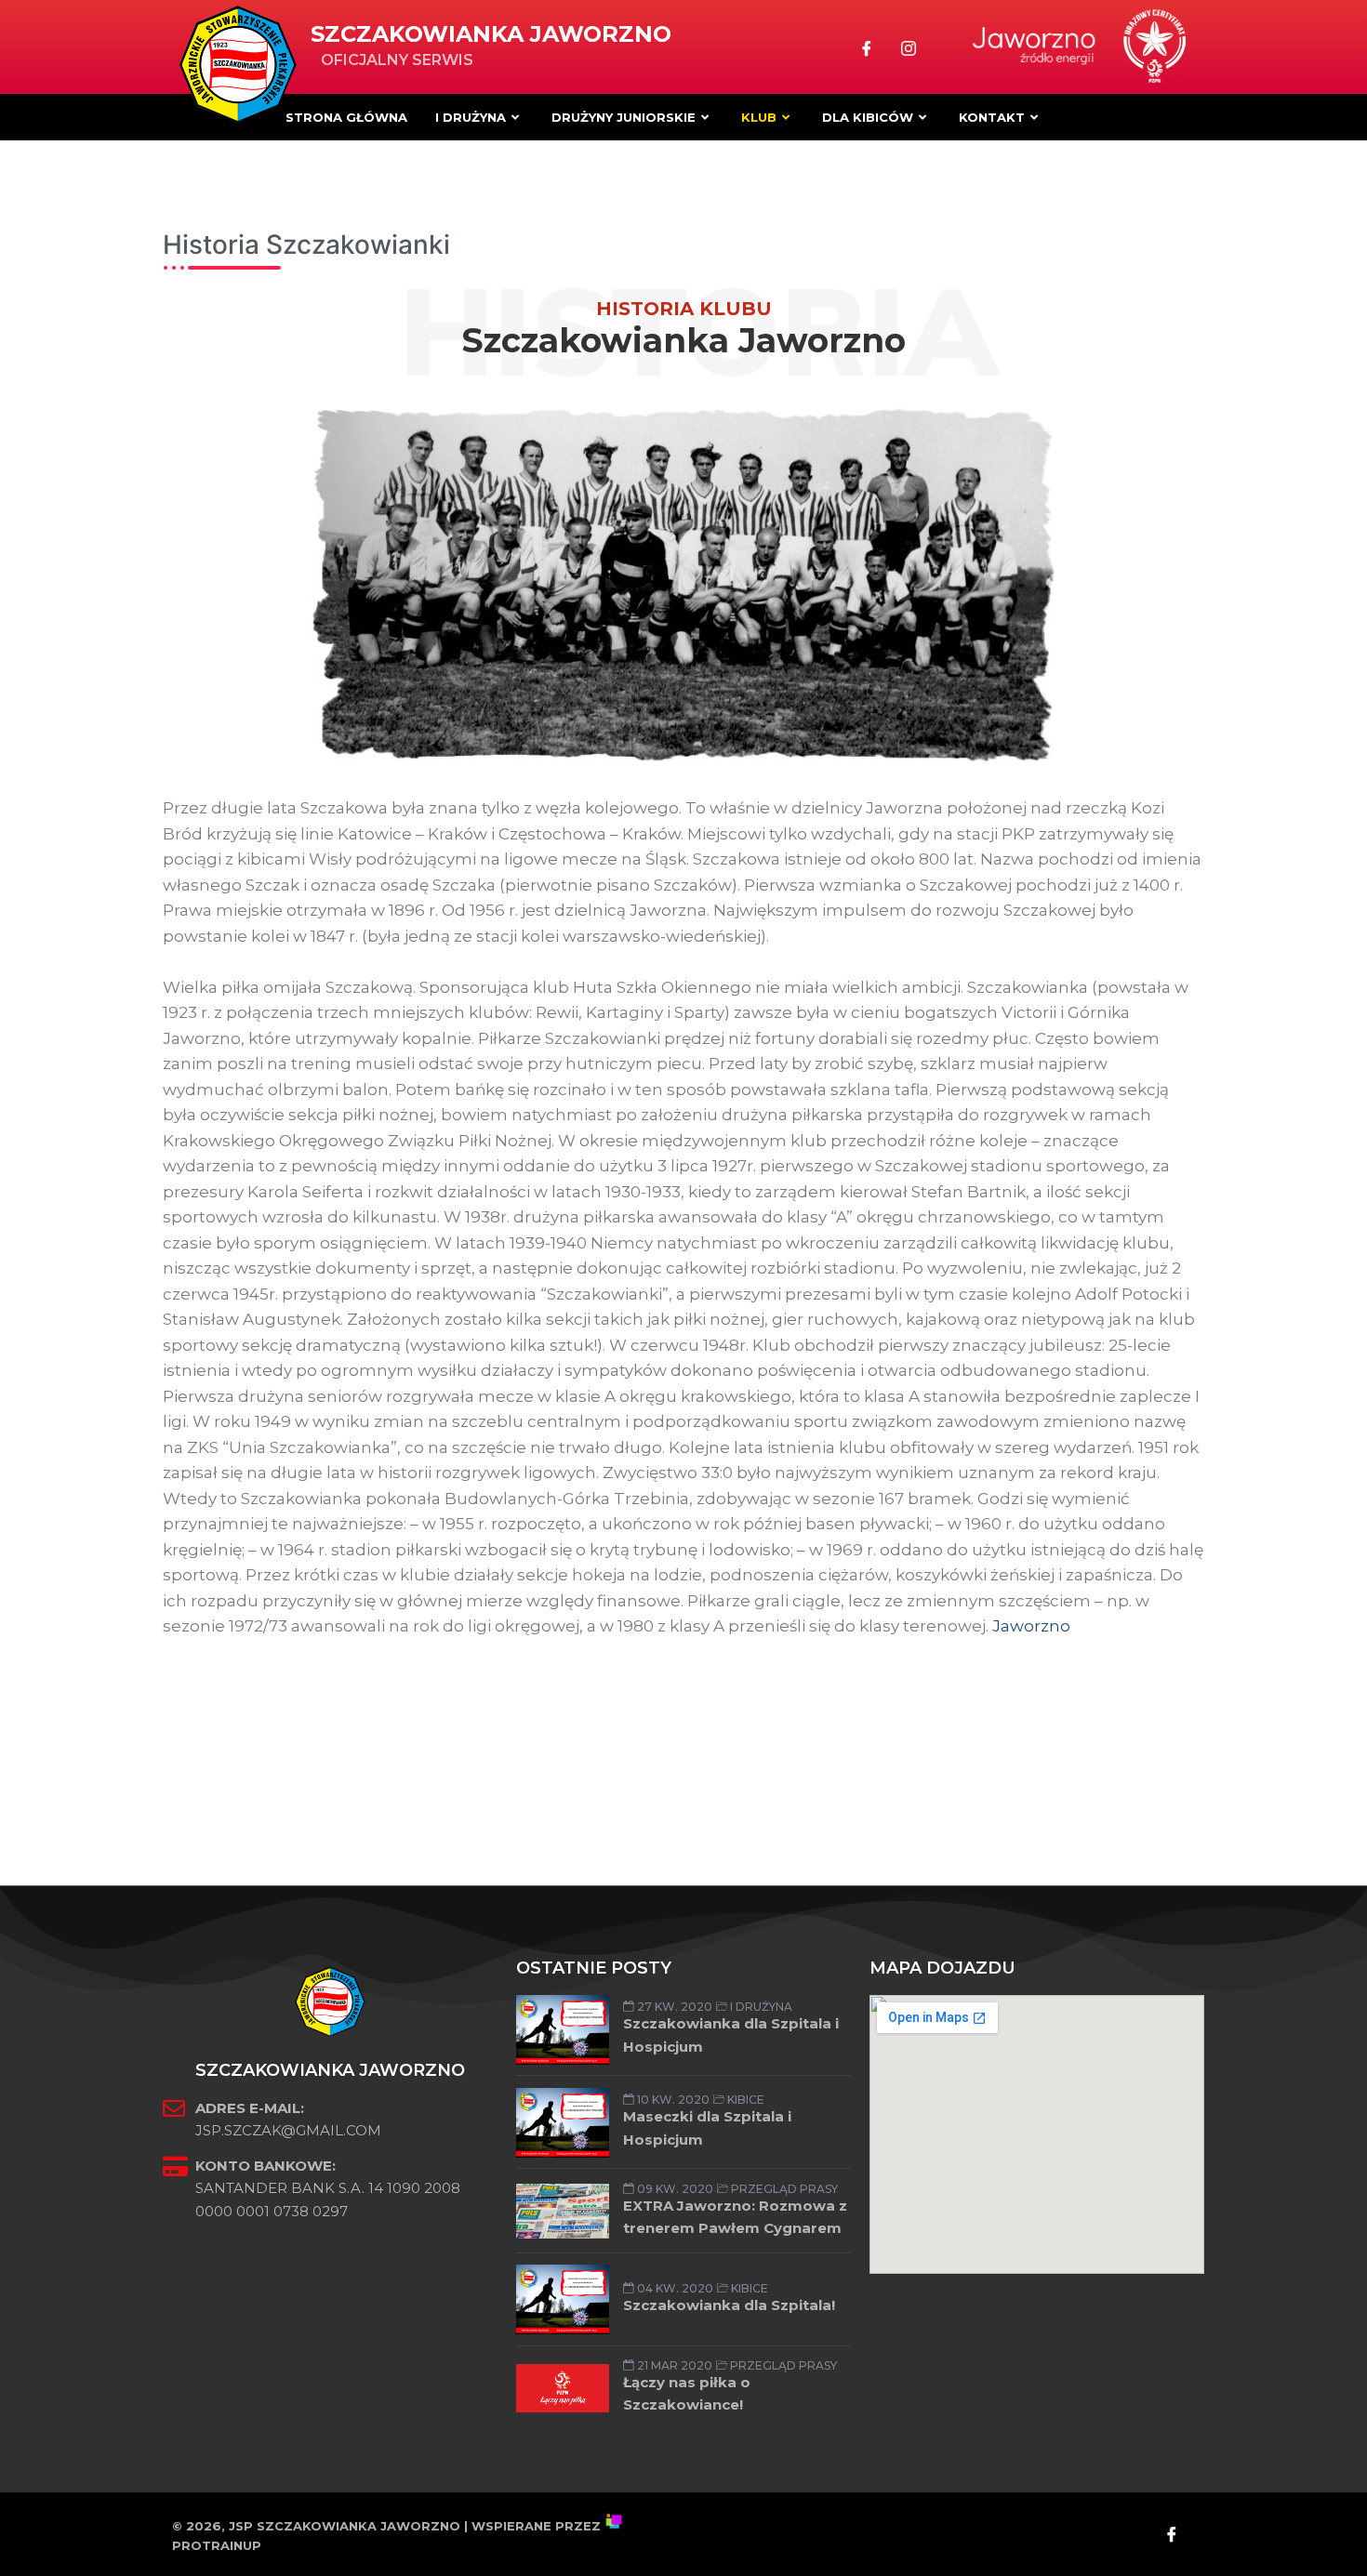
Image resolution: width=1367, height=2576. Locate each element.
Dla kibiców (868, 117)
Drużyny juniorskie (624, 117)
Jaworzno (1031, 1626)
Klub (759, 117)
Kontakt (992, 117)
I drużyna (471, 117)
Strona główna (346, 117)
